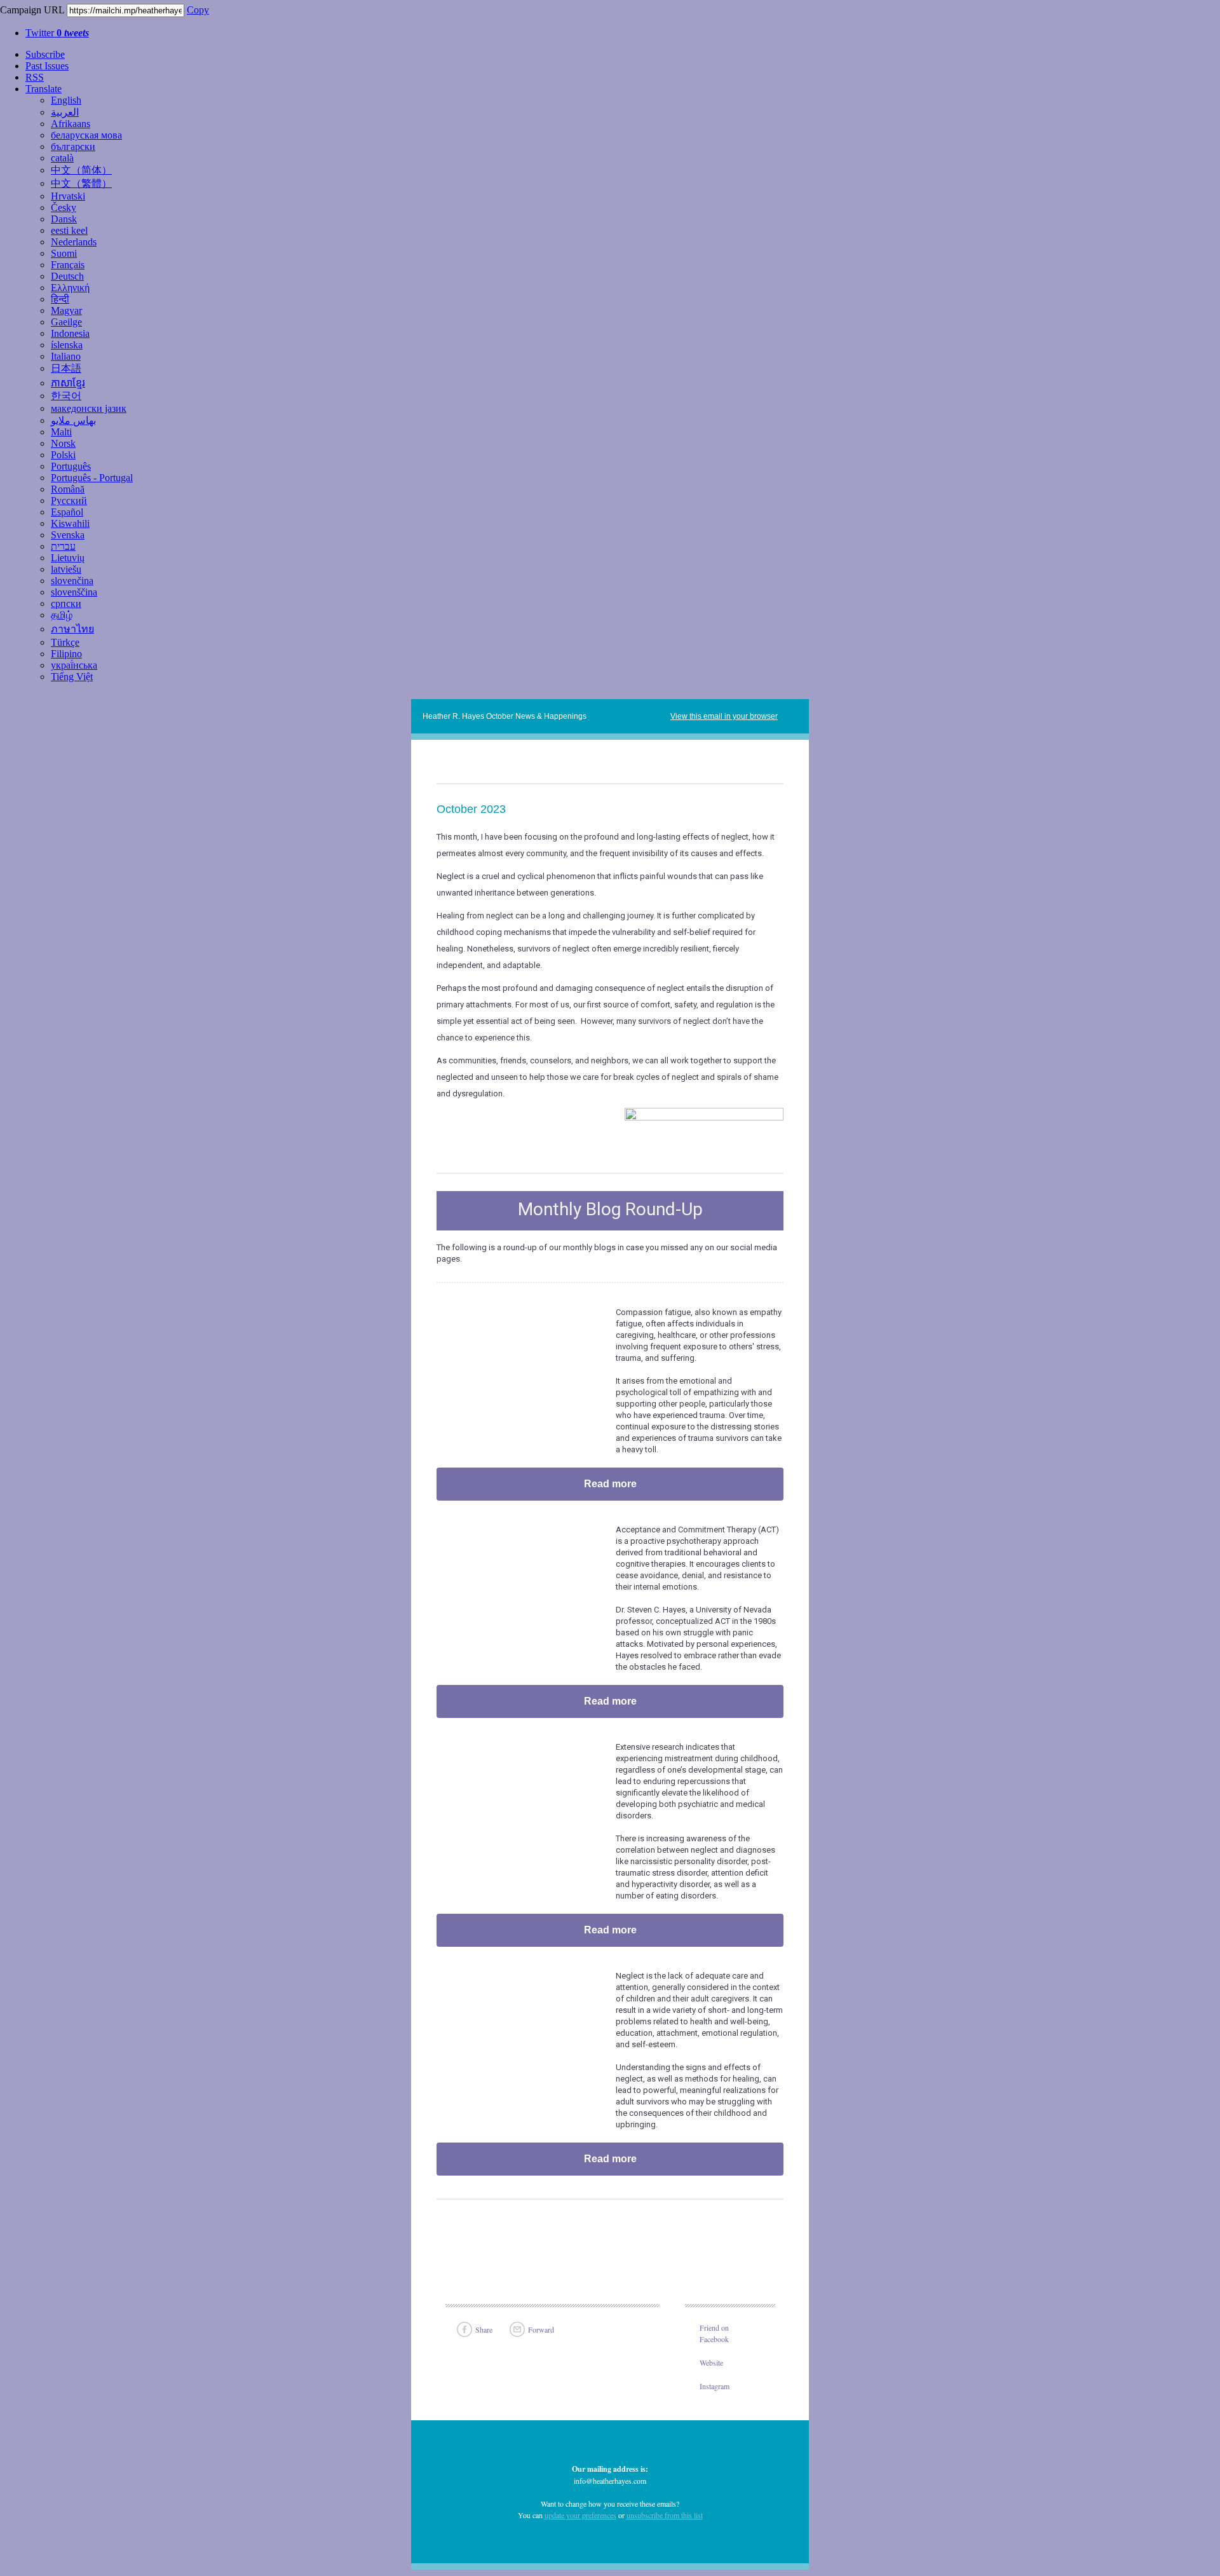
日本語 (66, 368)
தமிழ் (62, 615)
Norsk (63, 443)
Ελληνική (70, 288)
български (73, 147)
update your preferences (580, 2515)
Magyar (66, 310)
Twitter (57, 33)
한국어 (66, 396)
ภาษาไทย (72, 629)
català (62, 158)
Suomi (64, 253)
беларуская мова (86, 135)
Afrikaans (71, 124)
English (66, 100)
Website (711, 2362)
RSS (35, 77)
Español (67, 512)
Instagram (715, 2386)
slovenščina (74, 592)
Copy (198, 10)
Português (71, 466)
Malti (61, 432)
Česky (64, 208)
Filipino (66, 654)
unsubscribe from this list (665, 2515)
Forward (541, 2329)
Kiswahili (70, 523)
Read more (610, 1484)
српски (66, 603)
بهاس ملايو (73, 420)
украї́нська (74, 665)
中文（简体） (81, 170)
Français (68, 265)
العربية (65, 112)
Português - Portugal (92, 478)
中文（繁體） (81, 183)
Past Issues (47, 66)
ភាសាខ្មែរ (68, 383)
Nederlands (74, 242)
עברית (63, 546)
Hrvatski (68, 196)
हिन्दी (60, 299)
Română (68, 489)
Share (484, 2329)
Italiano (66, 356)
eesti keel (69, 230)
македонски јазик (89, 408)
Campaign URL (32, 10)
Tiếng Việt (72, 677)
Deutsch (67, 276)
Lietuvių (68, 558)
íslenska (67, 345)
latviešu (66, 569)
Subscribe (45, 54)
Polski (63, 455)
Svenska (68, 535)
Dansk (64, 219)
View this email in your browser (724, 716)
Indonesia (70, 333)
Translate (44, 89)
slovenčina (72, 581)
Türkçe (65, 642)
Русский (69, 501)
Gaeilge (66, 322)
